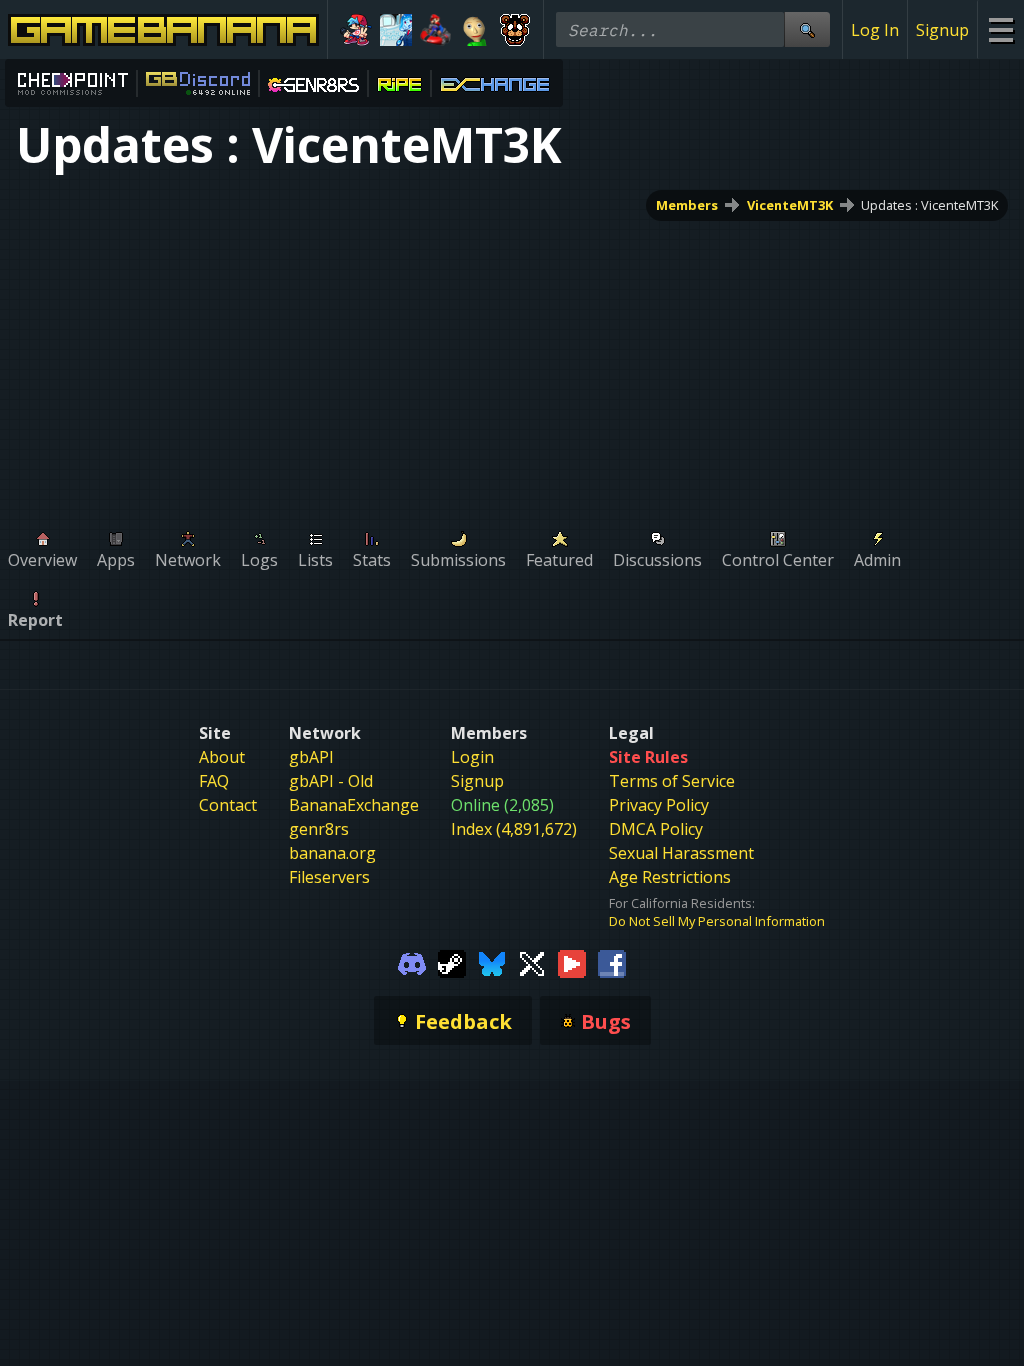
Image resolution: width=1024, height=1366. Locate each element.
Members (687, 205)
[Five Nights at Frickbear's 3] (515, 30)
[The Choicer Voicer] (396, 30)
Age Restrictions (670, 877)
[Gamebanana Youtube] (572, 962)
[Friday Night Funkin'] (356, 30)
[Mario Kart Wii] (436, 30)
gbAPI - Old (331, 781)
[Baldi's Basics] (475, 30)
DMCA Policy (656, 829)
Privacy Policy (659, 805)
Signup (942, 30)
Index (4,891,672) (514, 829)
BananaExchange (354, 805)
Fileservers (329, 877)
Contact (228, 805)
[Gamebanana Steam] (452, 962)
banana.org (332, 853)
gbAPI (311, 757)
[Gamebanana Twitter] (532, 962)
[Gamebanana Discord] (412, 962)
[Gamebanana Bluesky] (492, 962)
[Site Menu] (1000, 29)
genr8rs (319, 829)
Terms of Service (672, 781)
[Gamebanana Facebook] (612, 962)
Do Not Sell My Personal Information (717, 921)
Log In (875, 30)
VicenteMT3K (790, 205)
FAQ (214, 781)
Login (472, 757)
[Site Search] (807, 29)
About (222, 757)
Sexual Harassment (681, 853)
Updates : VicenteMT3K (929, 205)
